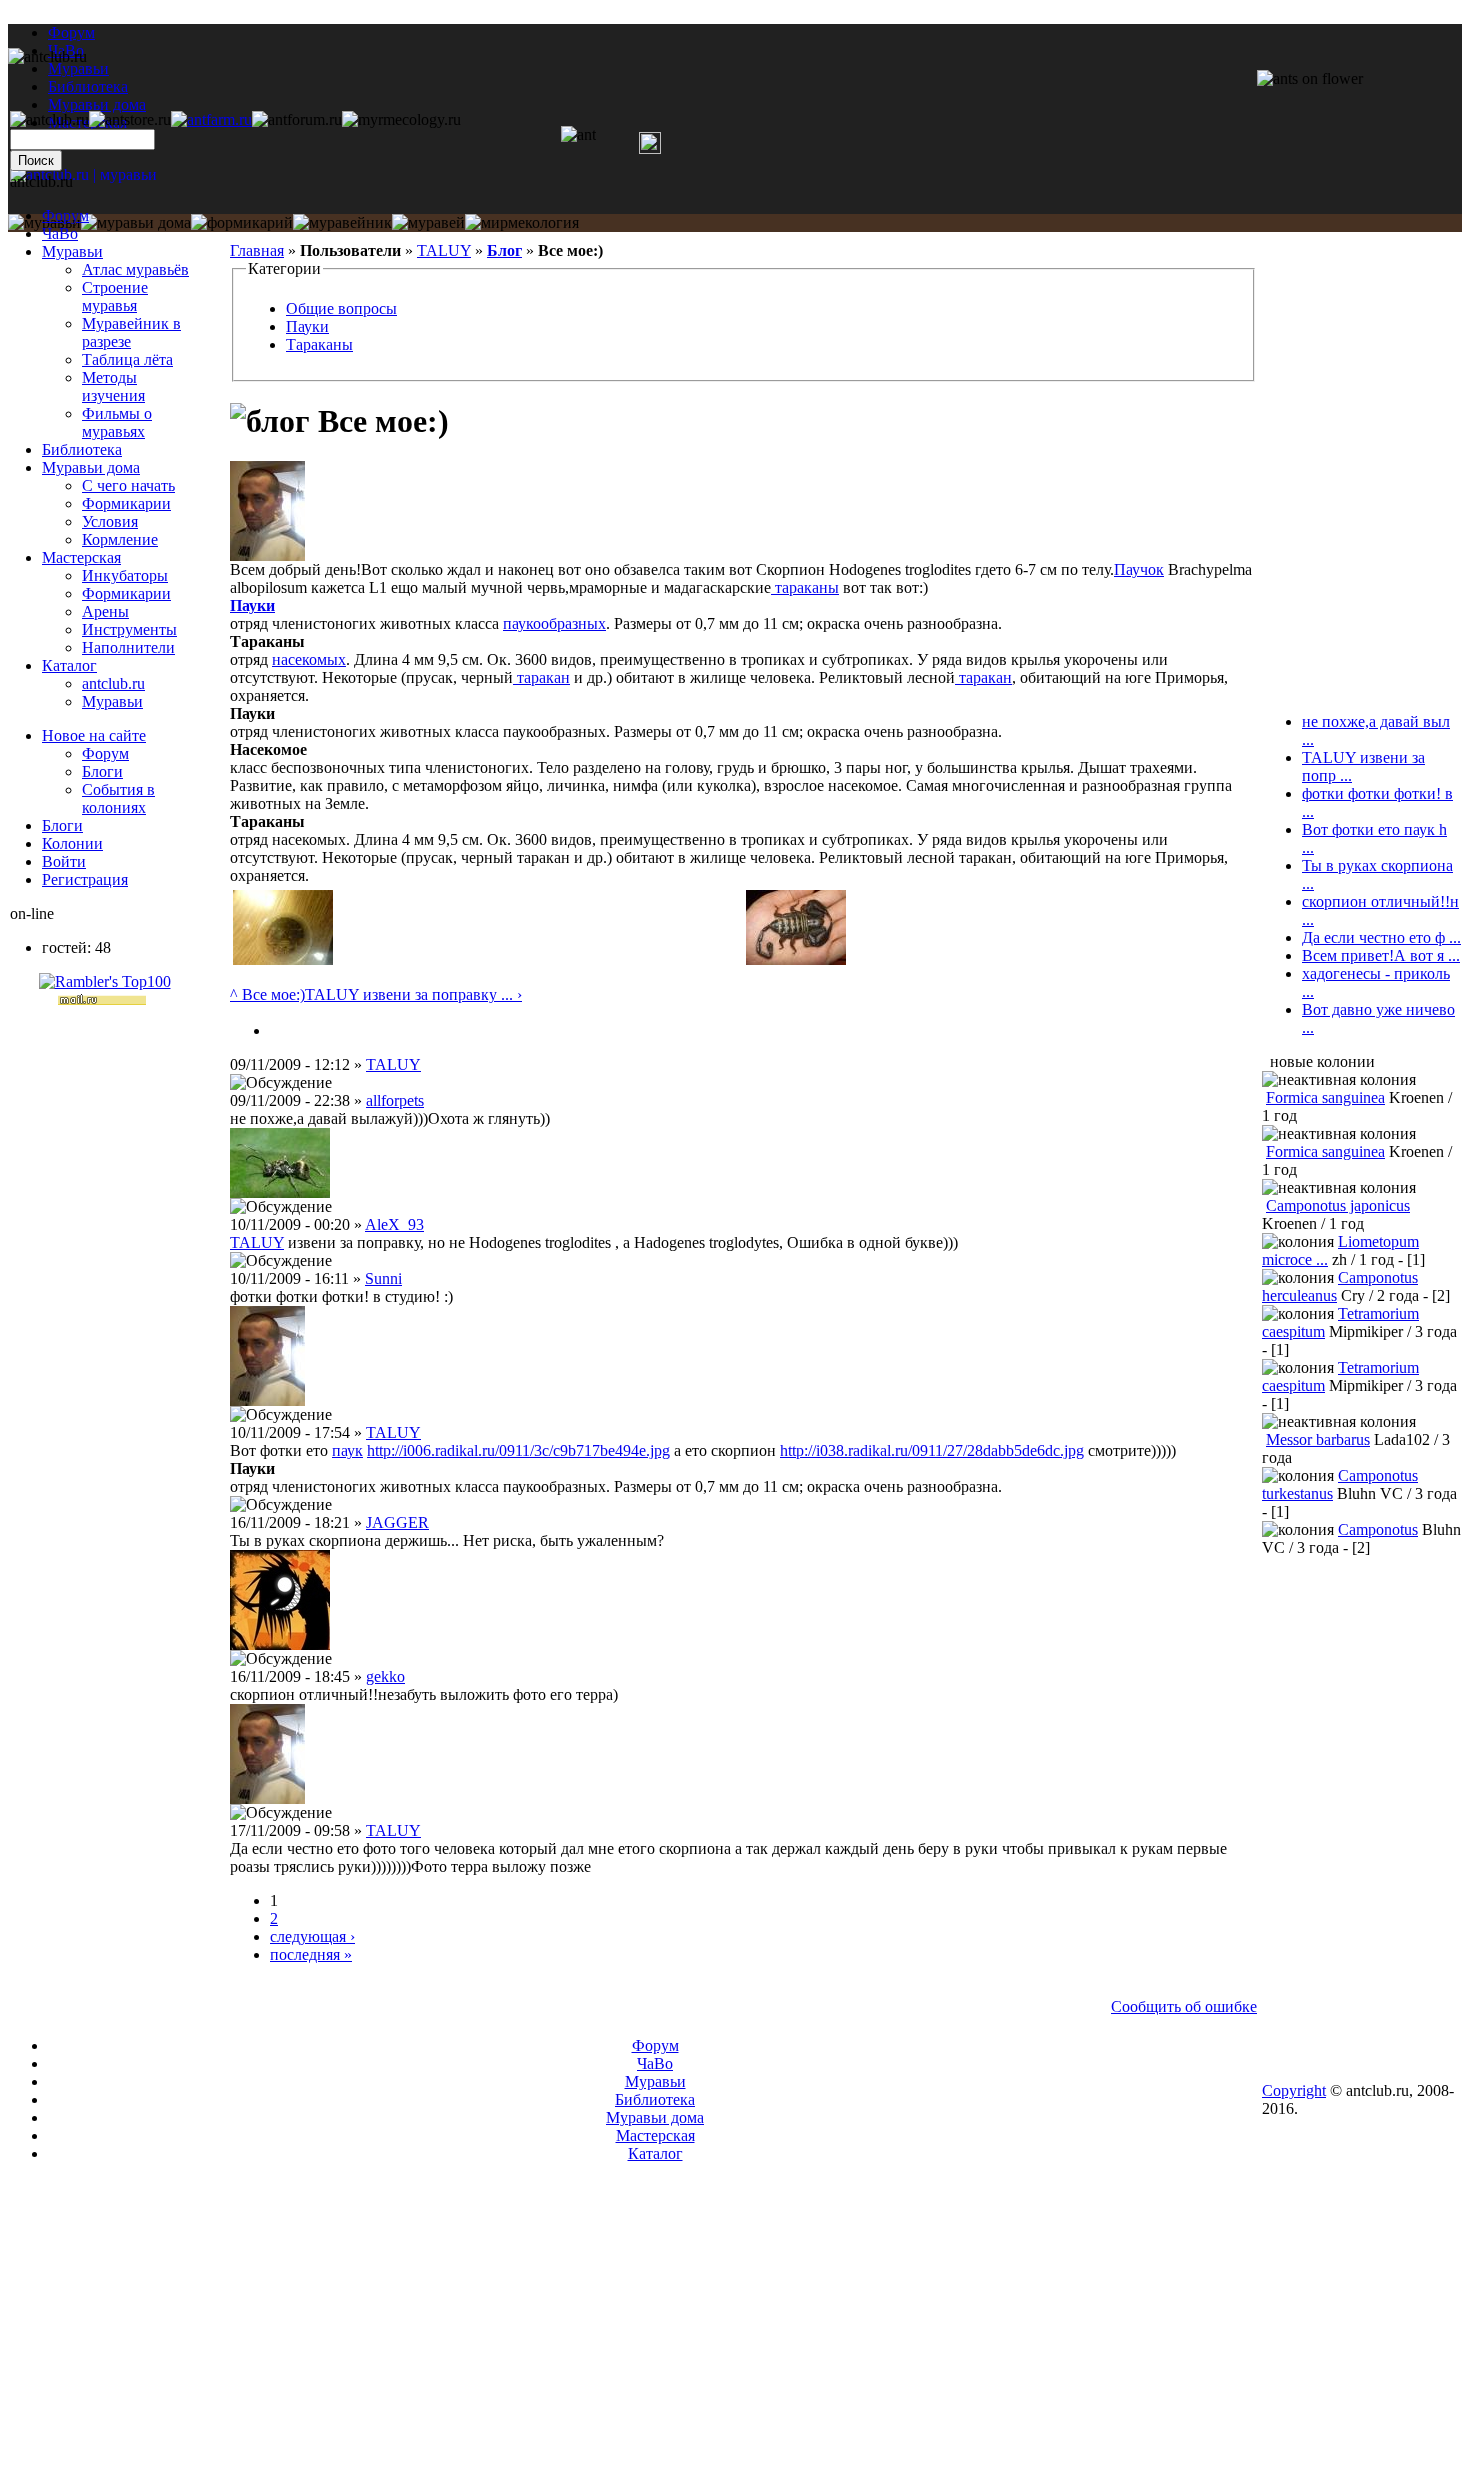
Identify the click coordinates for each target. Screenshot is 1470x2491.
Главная (257, 250)
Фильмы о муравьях (117, 422)
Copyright (1294, 2090)
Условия (110, 521)
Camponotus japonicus (1338, 1205)
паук (347, 1450)
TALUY (444, 250)
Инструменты (129, 629)
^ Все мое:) (267, 994)
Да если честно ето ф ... (1381, 937)
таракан (541, 677)
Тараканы (319, 344)
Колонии (72, 843)
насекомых (309, 659)
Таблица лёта (127, 359)
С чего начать (128, 485)
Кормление (120, 539)
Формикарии (126, 503)
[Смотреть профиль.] (267, 555)
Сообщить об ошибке (1184, 2006)
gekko (385, 1676)
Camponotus (1378, 1529)
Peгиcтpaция (85, 879)
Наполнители (128, 647)
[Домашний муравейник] (211, 119)
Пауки (307, 326)
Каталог (69, 665)
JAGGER (397, 1522)
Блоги (102, 771)
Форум (71, 32)
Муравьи (72, 251)
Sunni (383, 1278)
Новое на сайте (94, 735)
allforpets (395, 1100)
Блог (504, 250)
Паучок (1139, 569)
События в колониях (118, 798)
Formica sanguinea (1325, 1097)
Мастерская (81, 557)
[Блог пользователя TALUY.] (278, 1030)
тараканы (805, 587)
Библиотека (82, 449)
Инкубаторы (125, 575)
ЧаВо (60, 233)
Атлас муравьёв (135, 269)
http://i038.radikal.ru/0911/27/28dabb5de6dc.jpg (932, 1450)
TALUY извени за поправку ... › (413, 994)
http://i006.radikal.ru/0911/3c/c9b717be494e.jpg (518, 1450)
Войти (64, 861)
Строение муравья (115, 296)
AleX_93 (394, 1224)
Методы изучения (113, 386)
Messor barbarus (1318, 1439)
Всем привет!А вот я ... (1381, 955)
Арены (105, 611)
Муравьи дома (91, 467)
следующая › (312, 1936)
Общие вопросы (341, 308)
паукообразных (554, 623)
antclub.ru (113, 683)
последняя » (311, 1954)
